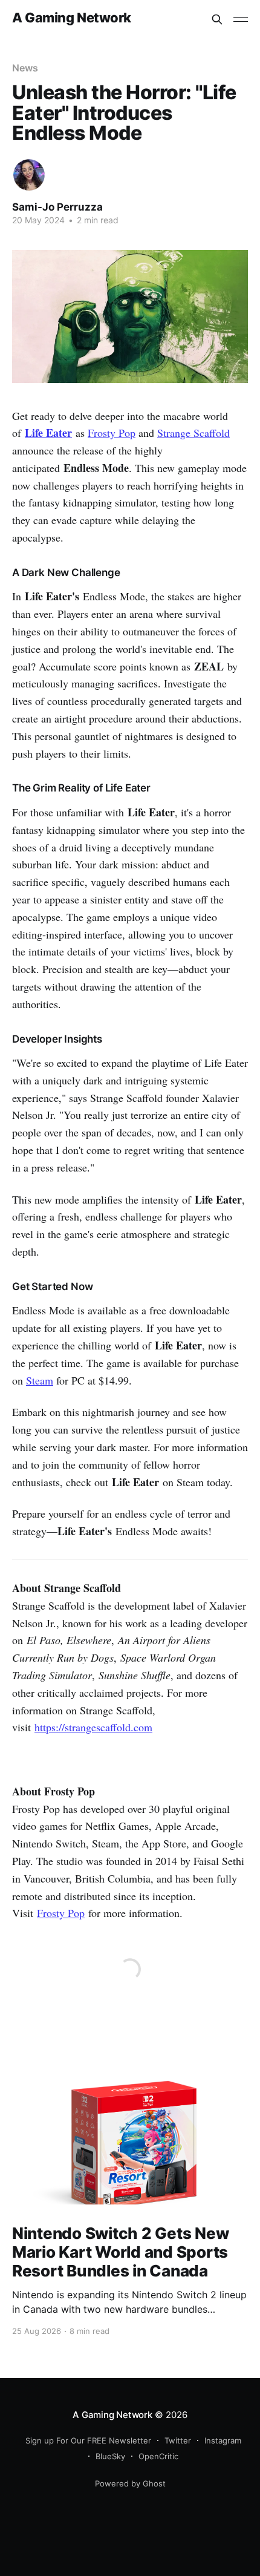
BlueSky (110, 2456)
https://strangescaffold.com (93, 1727)
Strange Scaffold (193, 433)
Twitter (178, 2440)
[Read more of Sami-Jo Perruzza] (29, 175)
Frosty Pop (112, 433)
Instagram (223, 2440)
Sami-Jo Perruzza (57, 207)
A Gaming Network (72, 18)
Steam (40, 1380)
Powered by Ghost (130, 2483)
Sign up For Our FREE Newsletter (88, 2440)
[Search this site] (217, 19)
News (25, 68)
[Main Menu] (241, 19)
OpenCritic (158, 2456)
